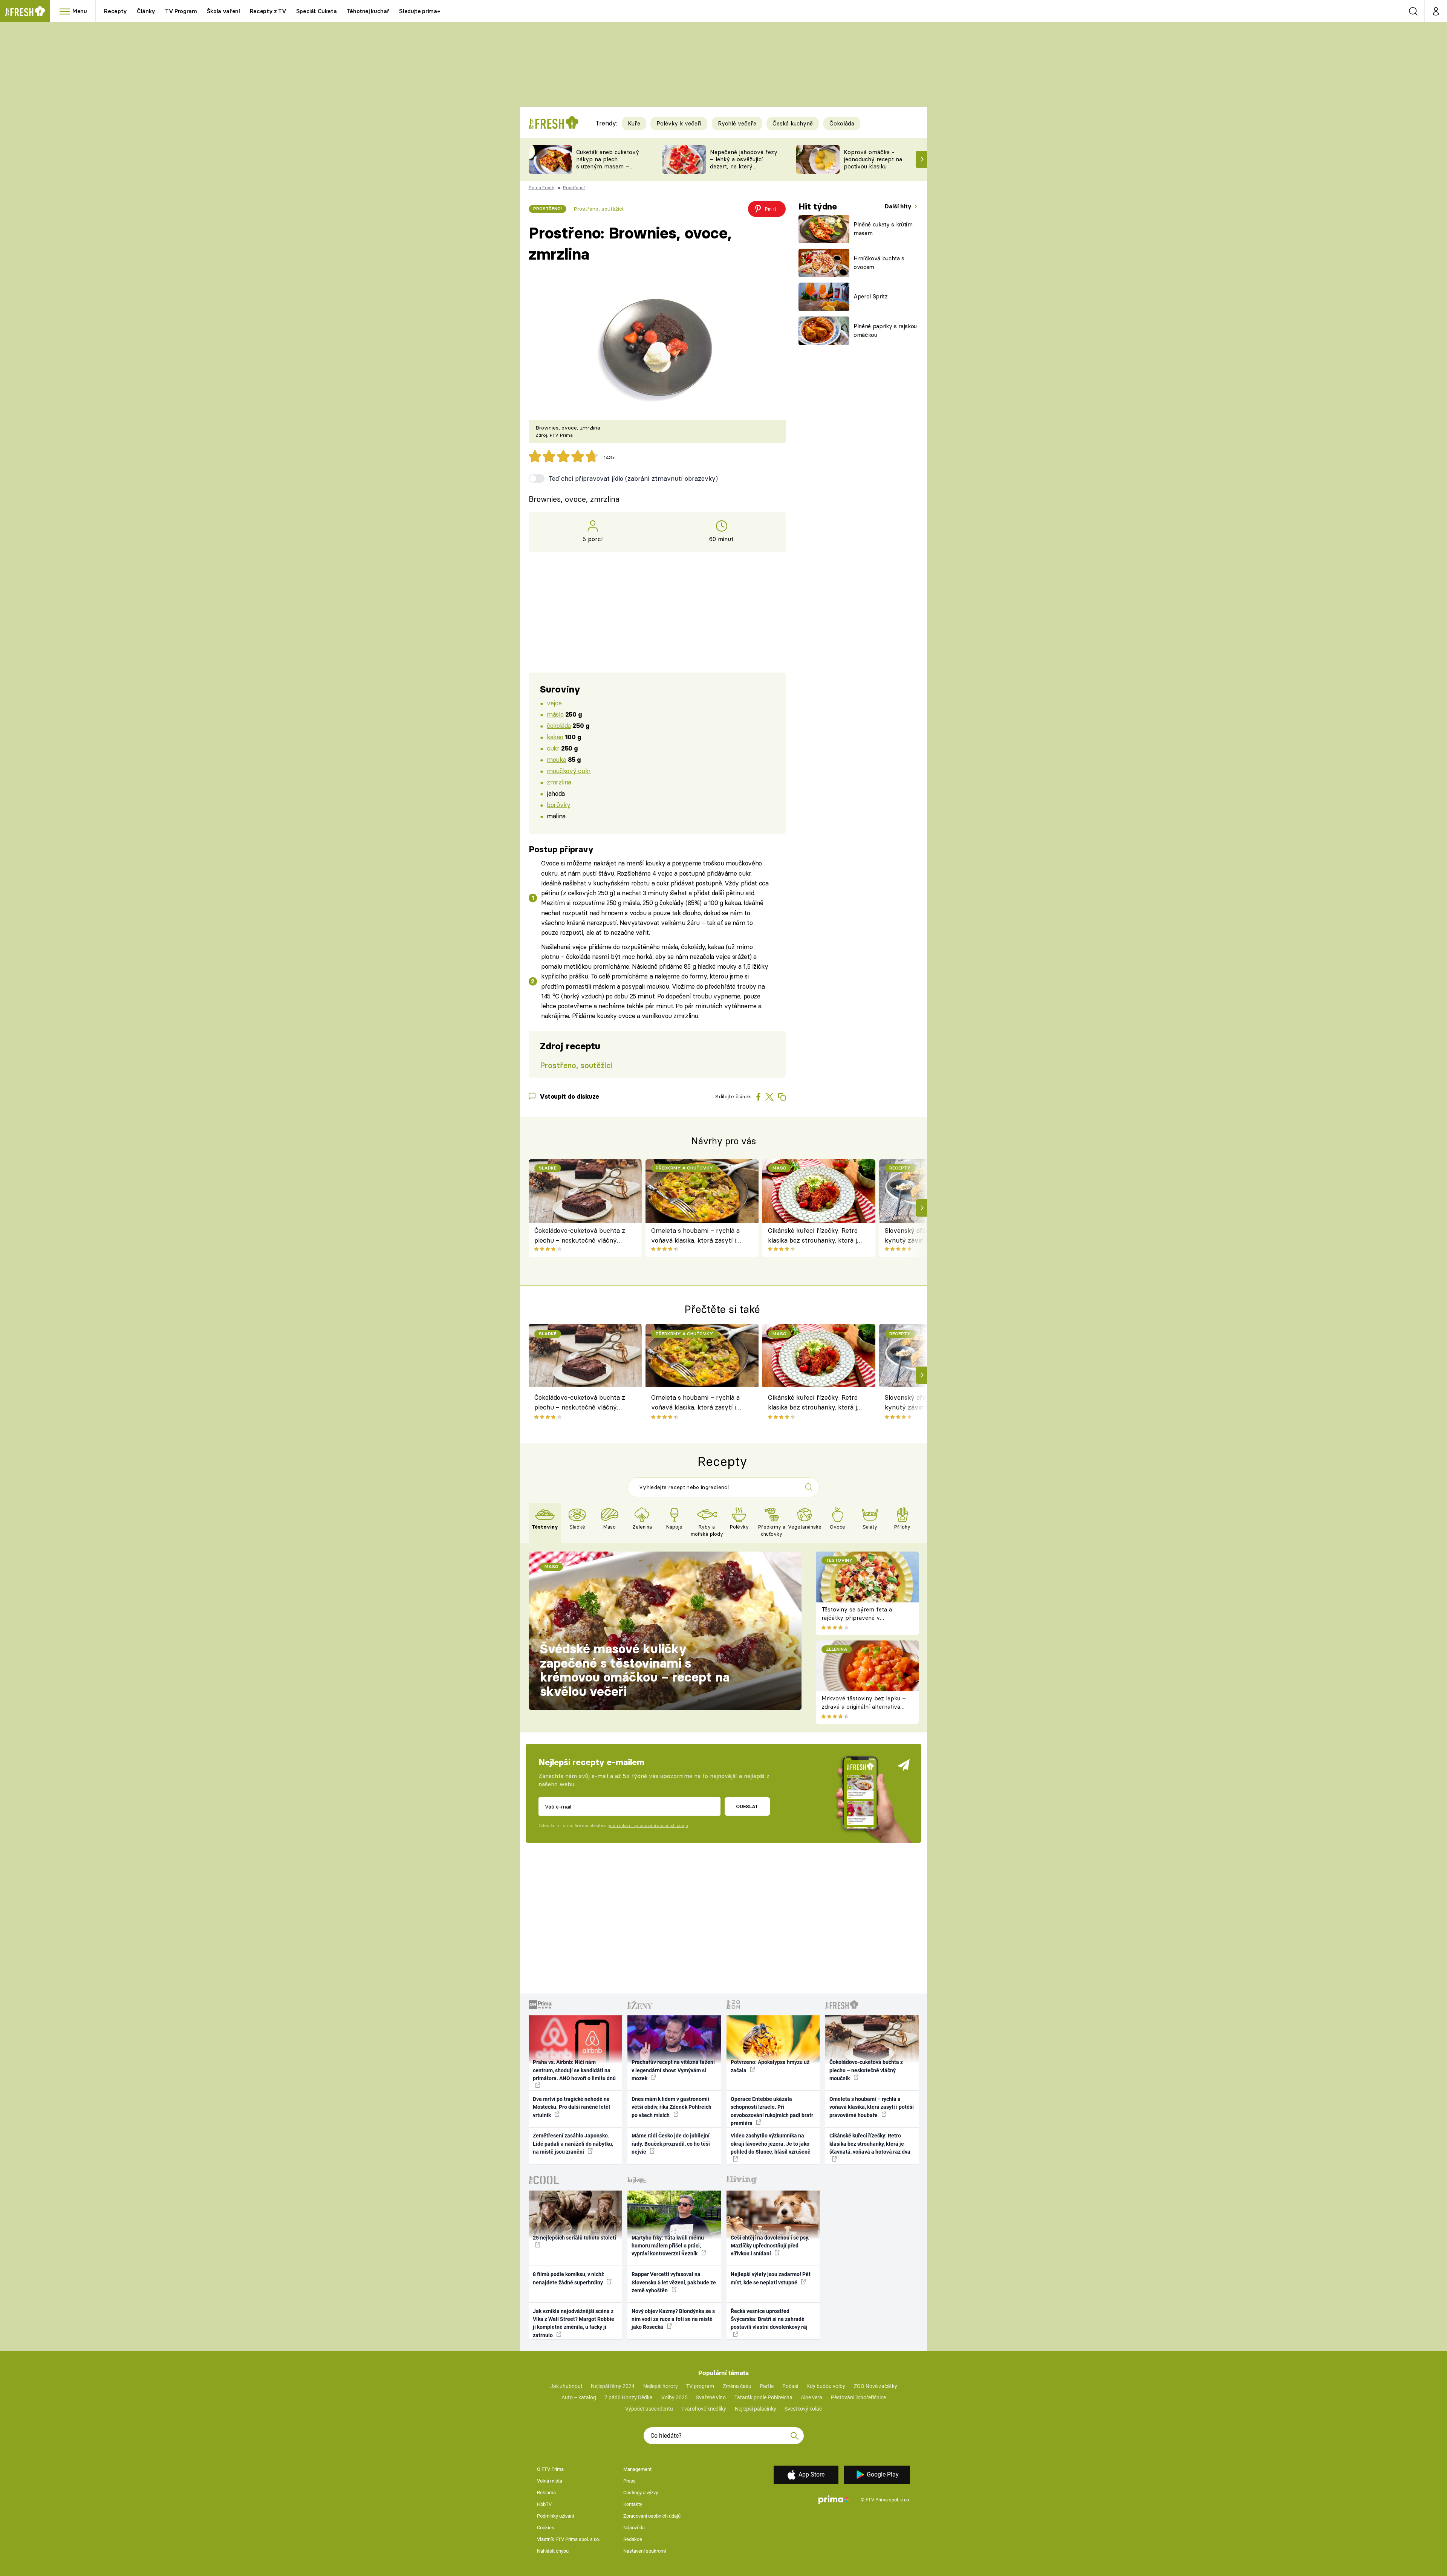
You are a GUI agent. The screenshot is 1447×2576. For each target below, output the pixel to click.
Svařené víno (711, 2397)
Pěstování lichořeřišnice (858, 2397)
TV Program (181, 11)
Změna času (737, 2386)
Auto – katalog (579, 2397)
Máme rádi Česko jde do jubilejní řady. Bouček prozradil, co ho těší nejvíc (671, 2144)
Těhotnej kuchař (368, 11)
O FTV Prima (550, 2469)
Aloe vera (811, 2397)
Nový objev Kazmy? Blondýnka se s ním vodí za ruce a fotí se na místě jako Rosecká (673, 2319)
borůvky (558, 805)
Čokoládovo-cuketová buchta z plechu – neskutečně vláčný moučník (580, 1236)
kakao (555, 737)
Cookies (546, 2528)
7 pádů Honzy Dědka (629, 2397)
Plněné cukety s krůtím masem (883, 229)
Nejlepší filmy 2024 (613, 2386)
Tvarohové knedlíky (704, 2409)
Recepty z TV (268, 11)
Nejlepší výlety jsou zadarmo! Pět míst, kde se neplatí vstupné (771, 2278)
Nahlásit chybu (553, 2551)
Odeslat (747, 1806)
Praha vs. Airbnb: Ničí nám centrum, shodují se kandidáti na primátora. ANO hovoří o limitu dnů (574, 2070)
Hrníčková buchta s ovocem (879, 263)
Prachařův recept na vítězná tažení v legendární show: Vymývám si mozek (673, 2070)
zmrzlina (559, 782)
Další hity (899, 206)
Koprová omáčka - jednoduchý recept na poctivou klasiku (873, 159)
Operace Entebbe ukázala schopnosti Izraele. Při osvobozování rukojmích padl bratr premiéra (772, 2111)
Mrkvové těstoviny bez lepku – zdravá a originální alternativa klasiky (864, 1707)
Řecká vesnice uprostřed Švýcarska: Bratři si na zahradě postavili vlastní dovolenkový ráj (769, 2319)
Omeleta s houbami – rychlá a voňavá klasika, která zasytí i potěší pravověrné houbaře (695, 1236)
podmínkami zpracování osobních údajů (648, 1825)
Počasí (790, 2386)
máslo (555, 714)
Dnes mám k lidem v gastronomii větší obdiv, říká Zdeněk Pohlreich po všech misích (671, 2107)
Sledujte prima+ (420, 11)
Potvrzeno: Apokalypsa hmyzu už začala (770, 2066)
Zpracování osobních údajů (652, 2516)
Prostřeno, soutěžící (598, 209)
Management (637, 2469)
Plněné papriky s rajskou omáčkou (885, 330)
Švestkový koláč (803, 2409)
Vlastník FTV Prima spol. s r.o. (568, 2539)
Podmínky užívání (555, 2516)
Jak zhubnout (566, 2386)
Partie (767, 2386)
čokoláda (559, 725)
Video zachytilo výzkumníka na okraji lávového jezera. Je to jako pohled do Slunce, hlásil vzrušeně (771, 2144)
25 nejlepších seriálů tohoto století (574, 2238)
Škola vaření (223, 11)
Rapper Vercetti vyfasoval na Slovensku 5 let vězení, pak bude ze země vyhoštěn (674, 2282)
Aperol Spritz (871, 296)
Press (629, 2481)
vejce (554, 703)
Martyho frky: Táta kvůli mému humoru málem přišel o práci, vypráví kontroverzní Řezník (668, 2246)
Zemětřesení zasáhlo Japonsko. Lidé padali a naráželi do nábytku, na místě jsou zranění (573, 2144)
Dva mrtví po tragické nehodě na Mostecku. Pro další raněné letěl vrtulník (571, 2107)
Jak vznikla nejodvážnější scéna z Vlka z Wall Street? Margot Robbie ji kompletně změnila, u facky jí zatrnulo (574, 2323)
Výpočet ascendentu (649, 2409)
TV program (700, 2386)
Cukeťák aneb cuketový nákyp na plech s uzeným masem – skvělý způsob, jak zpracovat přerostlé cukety (608, 170)
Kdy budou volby (826, 2386)
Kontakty (633, 2504)
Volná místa (550, 2481)
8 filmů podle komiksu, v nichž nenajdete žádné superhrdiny (568, 2278)
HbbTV (544, 2504)
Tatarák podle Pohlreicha (763, 2397)
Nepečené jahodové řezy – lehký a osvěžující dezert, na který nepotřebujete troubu (744, 163)
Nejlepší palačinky (756, 2409)
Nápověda (634, 2528)
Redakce (633, 2539)
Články (146, 11)
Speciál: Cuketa (317, 11)
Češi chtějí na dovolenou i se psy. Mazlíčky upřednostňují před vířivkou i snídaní (770, 2246)
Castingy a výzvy (641, 2493)
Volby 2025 (675, 2397)
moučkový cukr (569, 771)
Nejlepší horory (661, 2386)
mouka (556, 759)
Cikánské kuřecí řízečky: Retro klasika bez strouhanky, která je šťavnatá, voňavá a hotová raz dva (814, 1236)
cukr (553, 748)
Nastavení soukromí (645, 2551)
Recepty (115, 11)
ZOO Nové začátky (876, 2386)
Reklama (546, 2493)
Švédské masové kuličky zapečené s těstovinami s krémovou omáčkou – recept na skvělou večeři (635, 1670)
